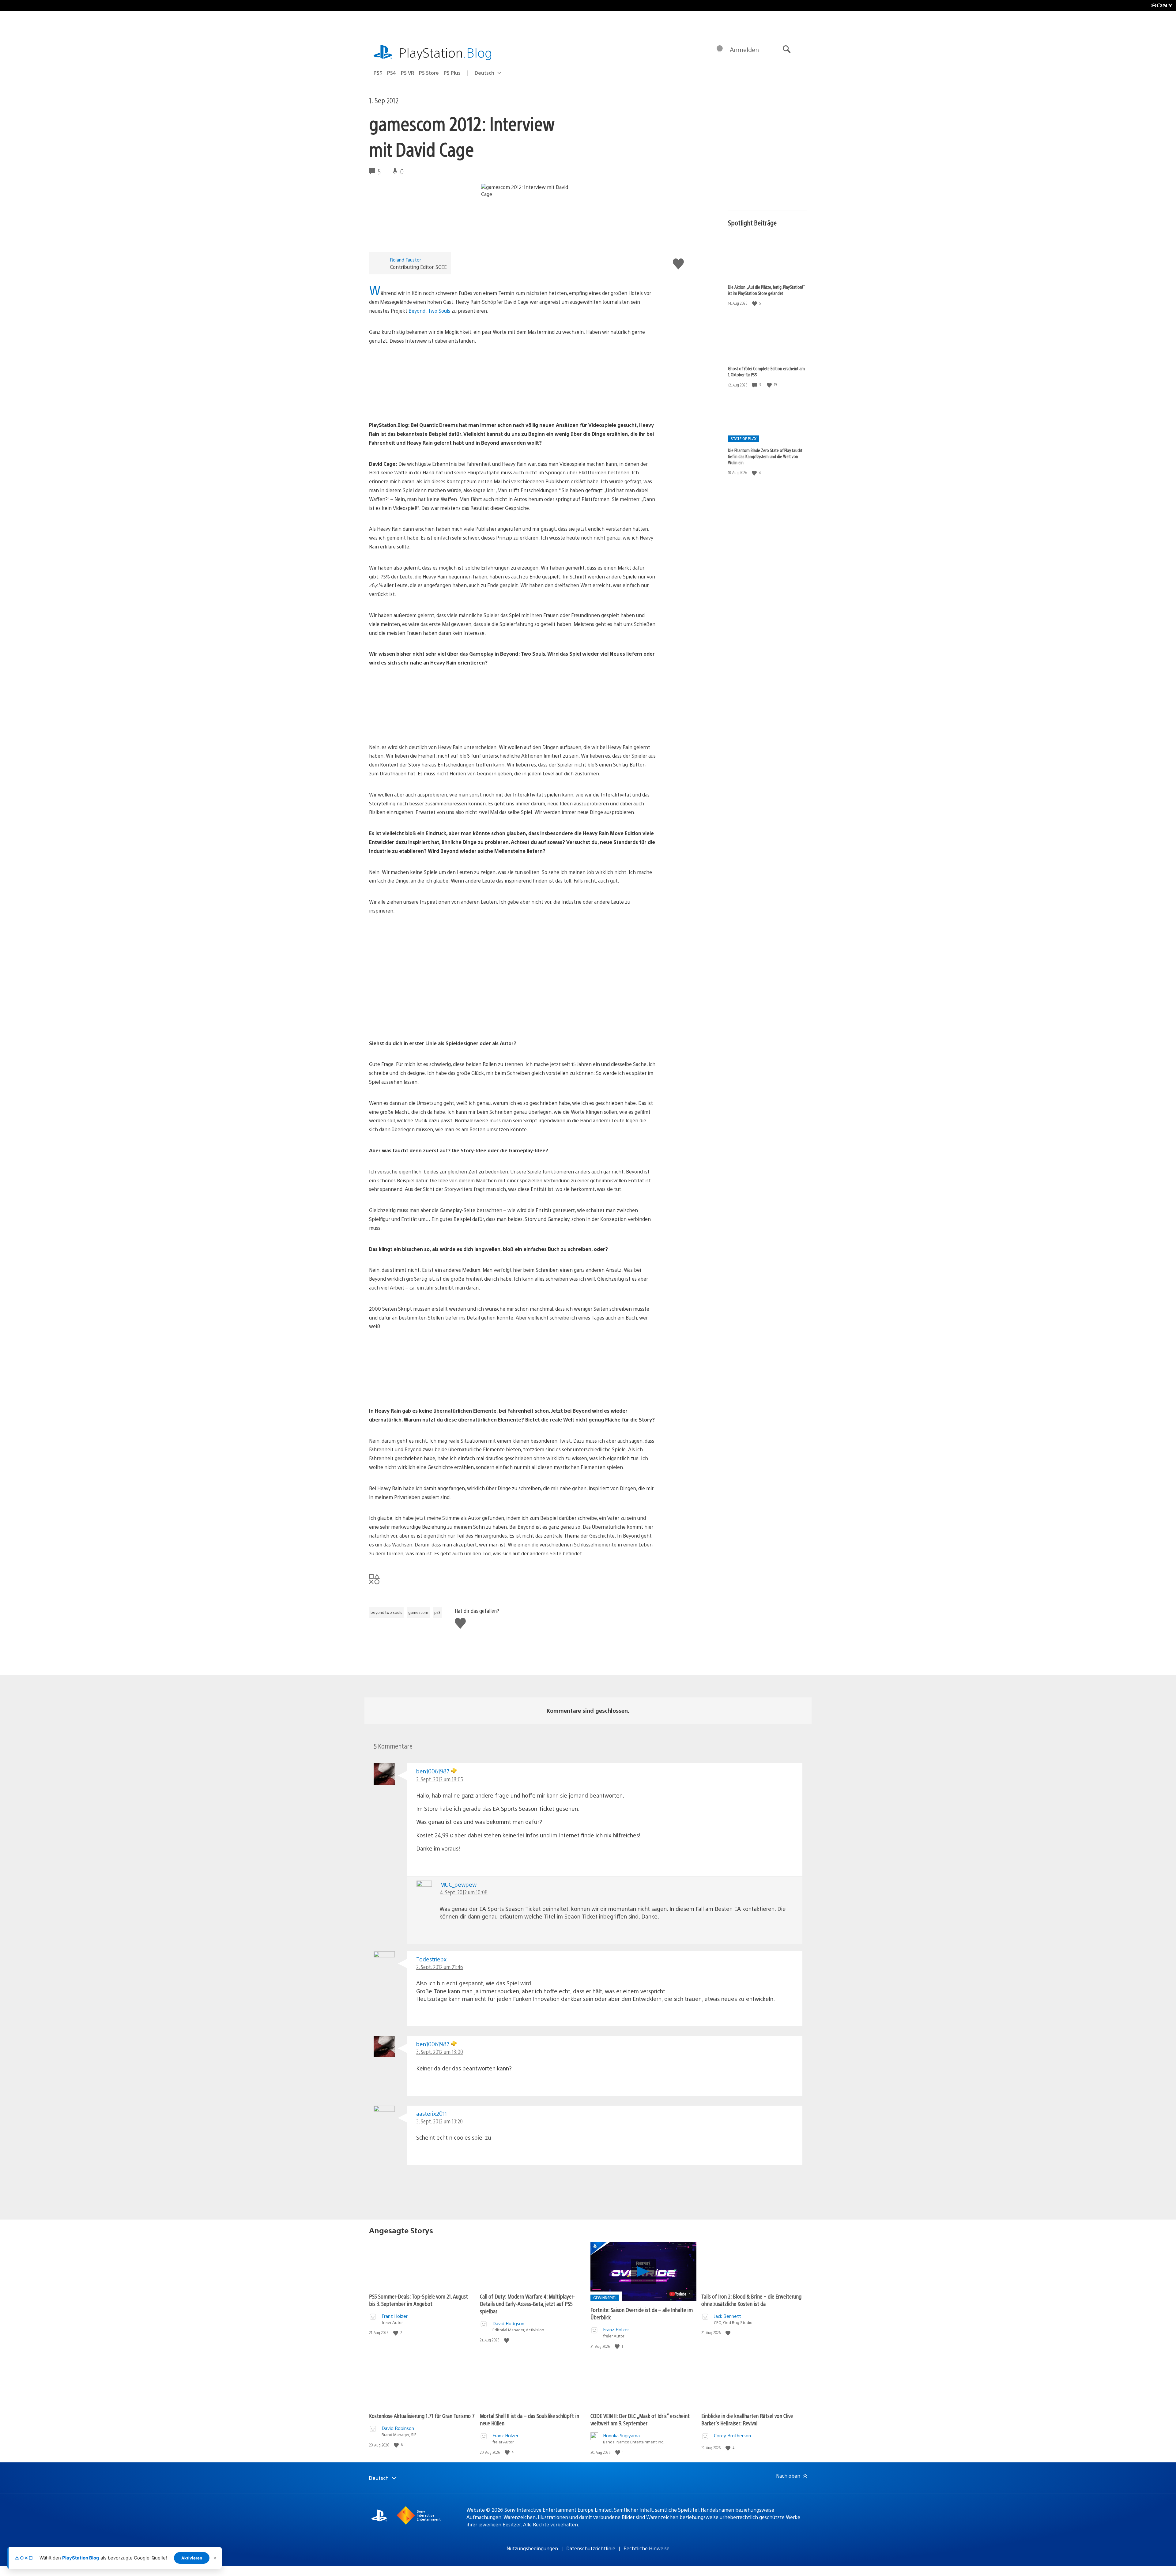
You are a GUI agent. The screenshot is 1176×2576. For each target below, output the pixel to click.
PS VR (407, 73)
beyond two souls (386, 1612)
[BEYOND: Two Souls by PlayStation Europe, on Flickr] (416, 404)
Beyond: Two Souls (429, 311)
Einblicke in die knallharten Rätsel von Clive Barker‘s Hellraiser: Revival (747, 2419)
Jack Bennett (727, 2316)
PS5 (378, 73)
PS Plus (452, 73)
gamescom (418, 1612)
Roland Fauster (405, 260)
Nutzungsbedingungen (532, 2548)
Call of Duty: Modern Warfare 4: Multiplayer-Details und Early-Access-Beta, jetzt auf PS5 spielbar (527, 2304)
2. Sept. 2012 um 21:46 (440, 1967)
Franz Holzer (395, 2316)
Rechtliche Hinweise (646, 2548)
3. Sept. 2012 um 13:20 (439, 2121)
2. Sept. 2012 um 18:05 (440, 1779)
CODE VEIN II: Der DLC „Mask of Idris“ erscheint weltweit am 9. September (640, 2419)
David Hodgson (508, 2323)
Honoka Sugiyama (621, 2435)
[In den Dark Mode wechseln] (720, 50)
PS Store (429, 73)
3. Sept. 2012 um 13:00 (440, 2052)
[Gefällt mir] (755, 303)
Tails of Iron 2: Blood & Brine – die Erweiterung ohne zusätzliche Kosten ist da (751, 2300)
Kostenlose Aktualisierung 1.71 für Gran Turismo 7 (422, 2416)
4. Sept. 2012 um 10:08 (464, 1892)
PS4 (392, 73)
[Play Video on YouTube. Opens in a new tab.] (680, 2294)
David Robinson (398, 2428)
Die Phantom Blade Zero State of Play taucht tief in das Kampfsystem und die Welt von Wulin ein (765, 456)
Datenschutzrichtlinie (591, 2548)
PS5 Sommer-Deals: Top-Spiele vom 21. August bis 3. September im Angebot (418, 2300)
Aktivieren (192, 2558)
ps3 (437, 1612)
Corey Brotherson (732, 2435)
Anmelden (744, 49)
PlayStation (446, 52)
